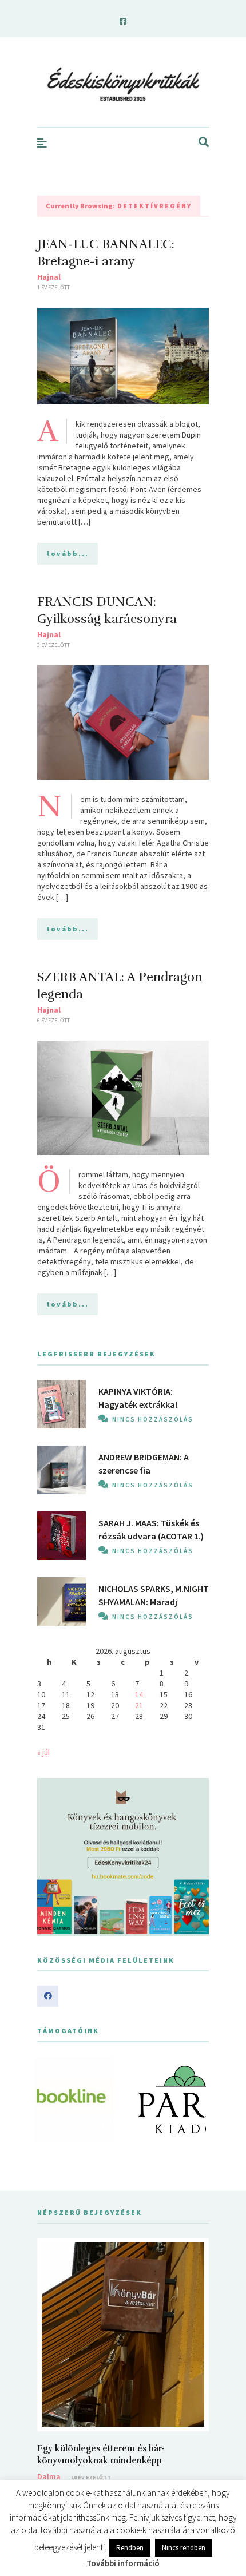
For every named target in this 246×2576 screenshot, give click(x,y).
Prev (52, 2099)
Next (194, 2099)
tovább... (68, 553)
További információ (123, 2563)
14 (139, 1694)
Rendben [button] (130, 2548)
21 (139, 1705)
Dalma (49, 2476)
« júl (43, 1752)
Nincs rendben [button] (184, 2548)
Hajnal (49, 277)
